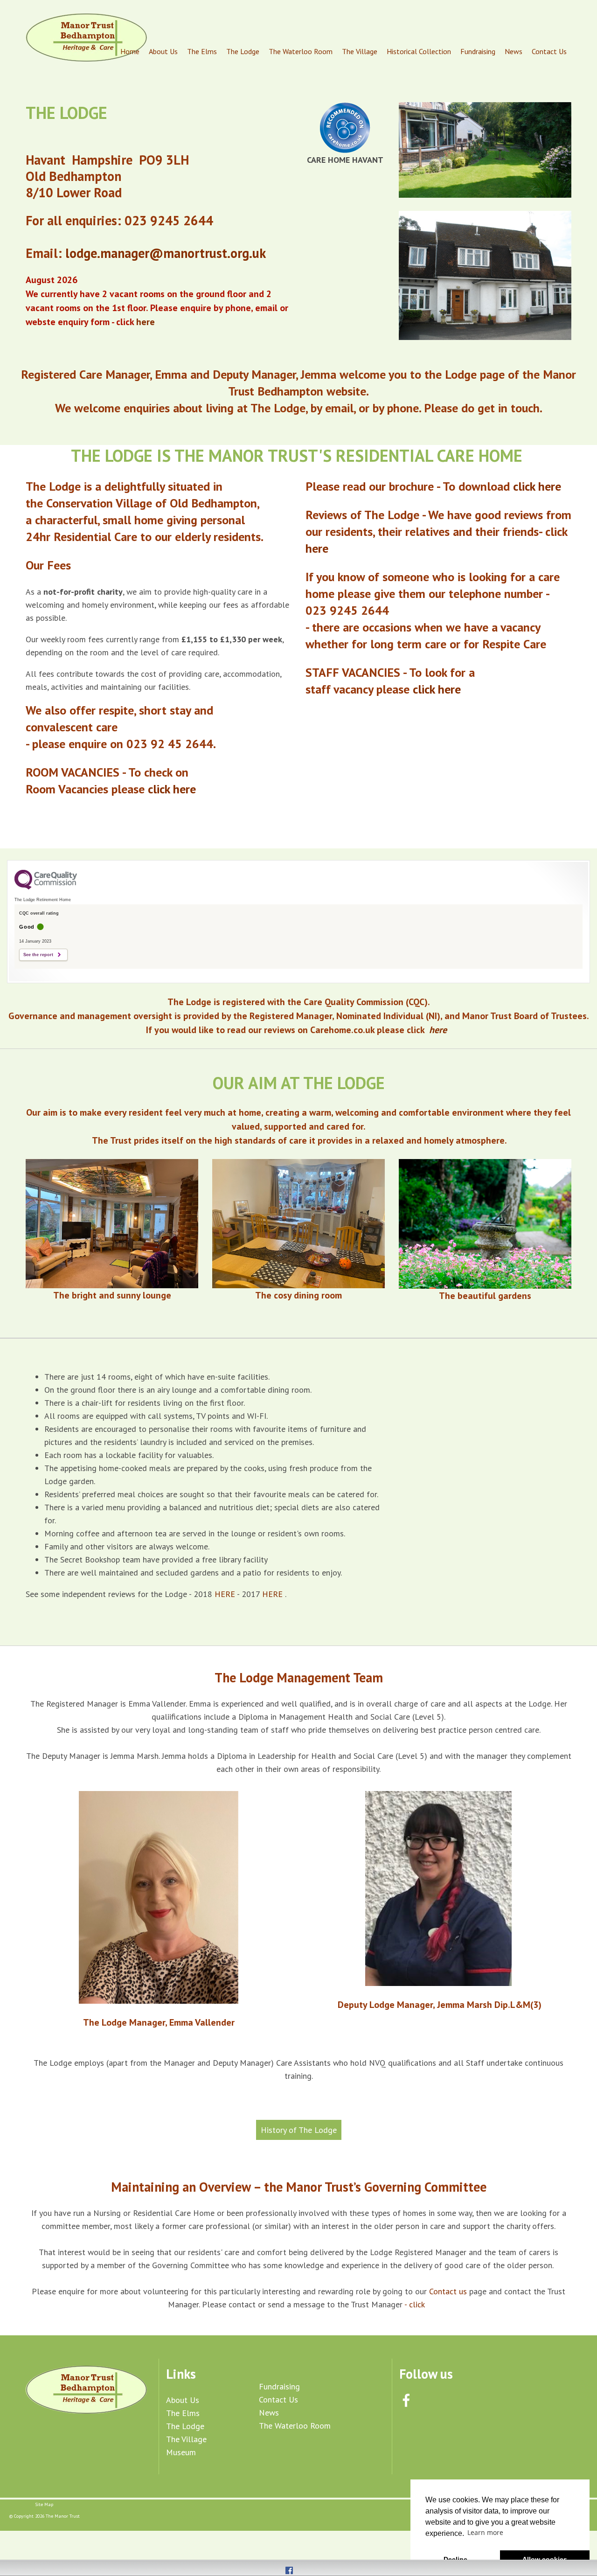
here (319, 548)
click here (174, 789)
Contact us (449, 2291)
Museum (181, 2452)
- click (416, 2304)
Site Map (44, 2504)
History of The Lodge (299, 2130)
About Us (163, 51)
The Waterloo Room (301, 51)
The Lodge (243, 51)
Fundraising (478, 51)
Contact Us (549, 51)
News (514, 51)
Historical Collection (419, 51)
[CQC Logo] (46, 887)
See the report (38, 955)
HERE (226, 1594)
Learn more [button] (485, 2532)
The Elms (202, 51)
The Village (360, 51)
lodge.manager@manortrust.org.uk (167, 253)
